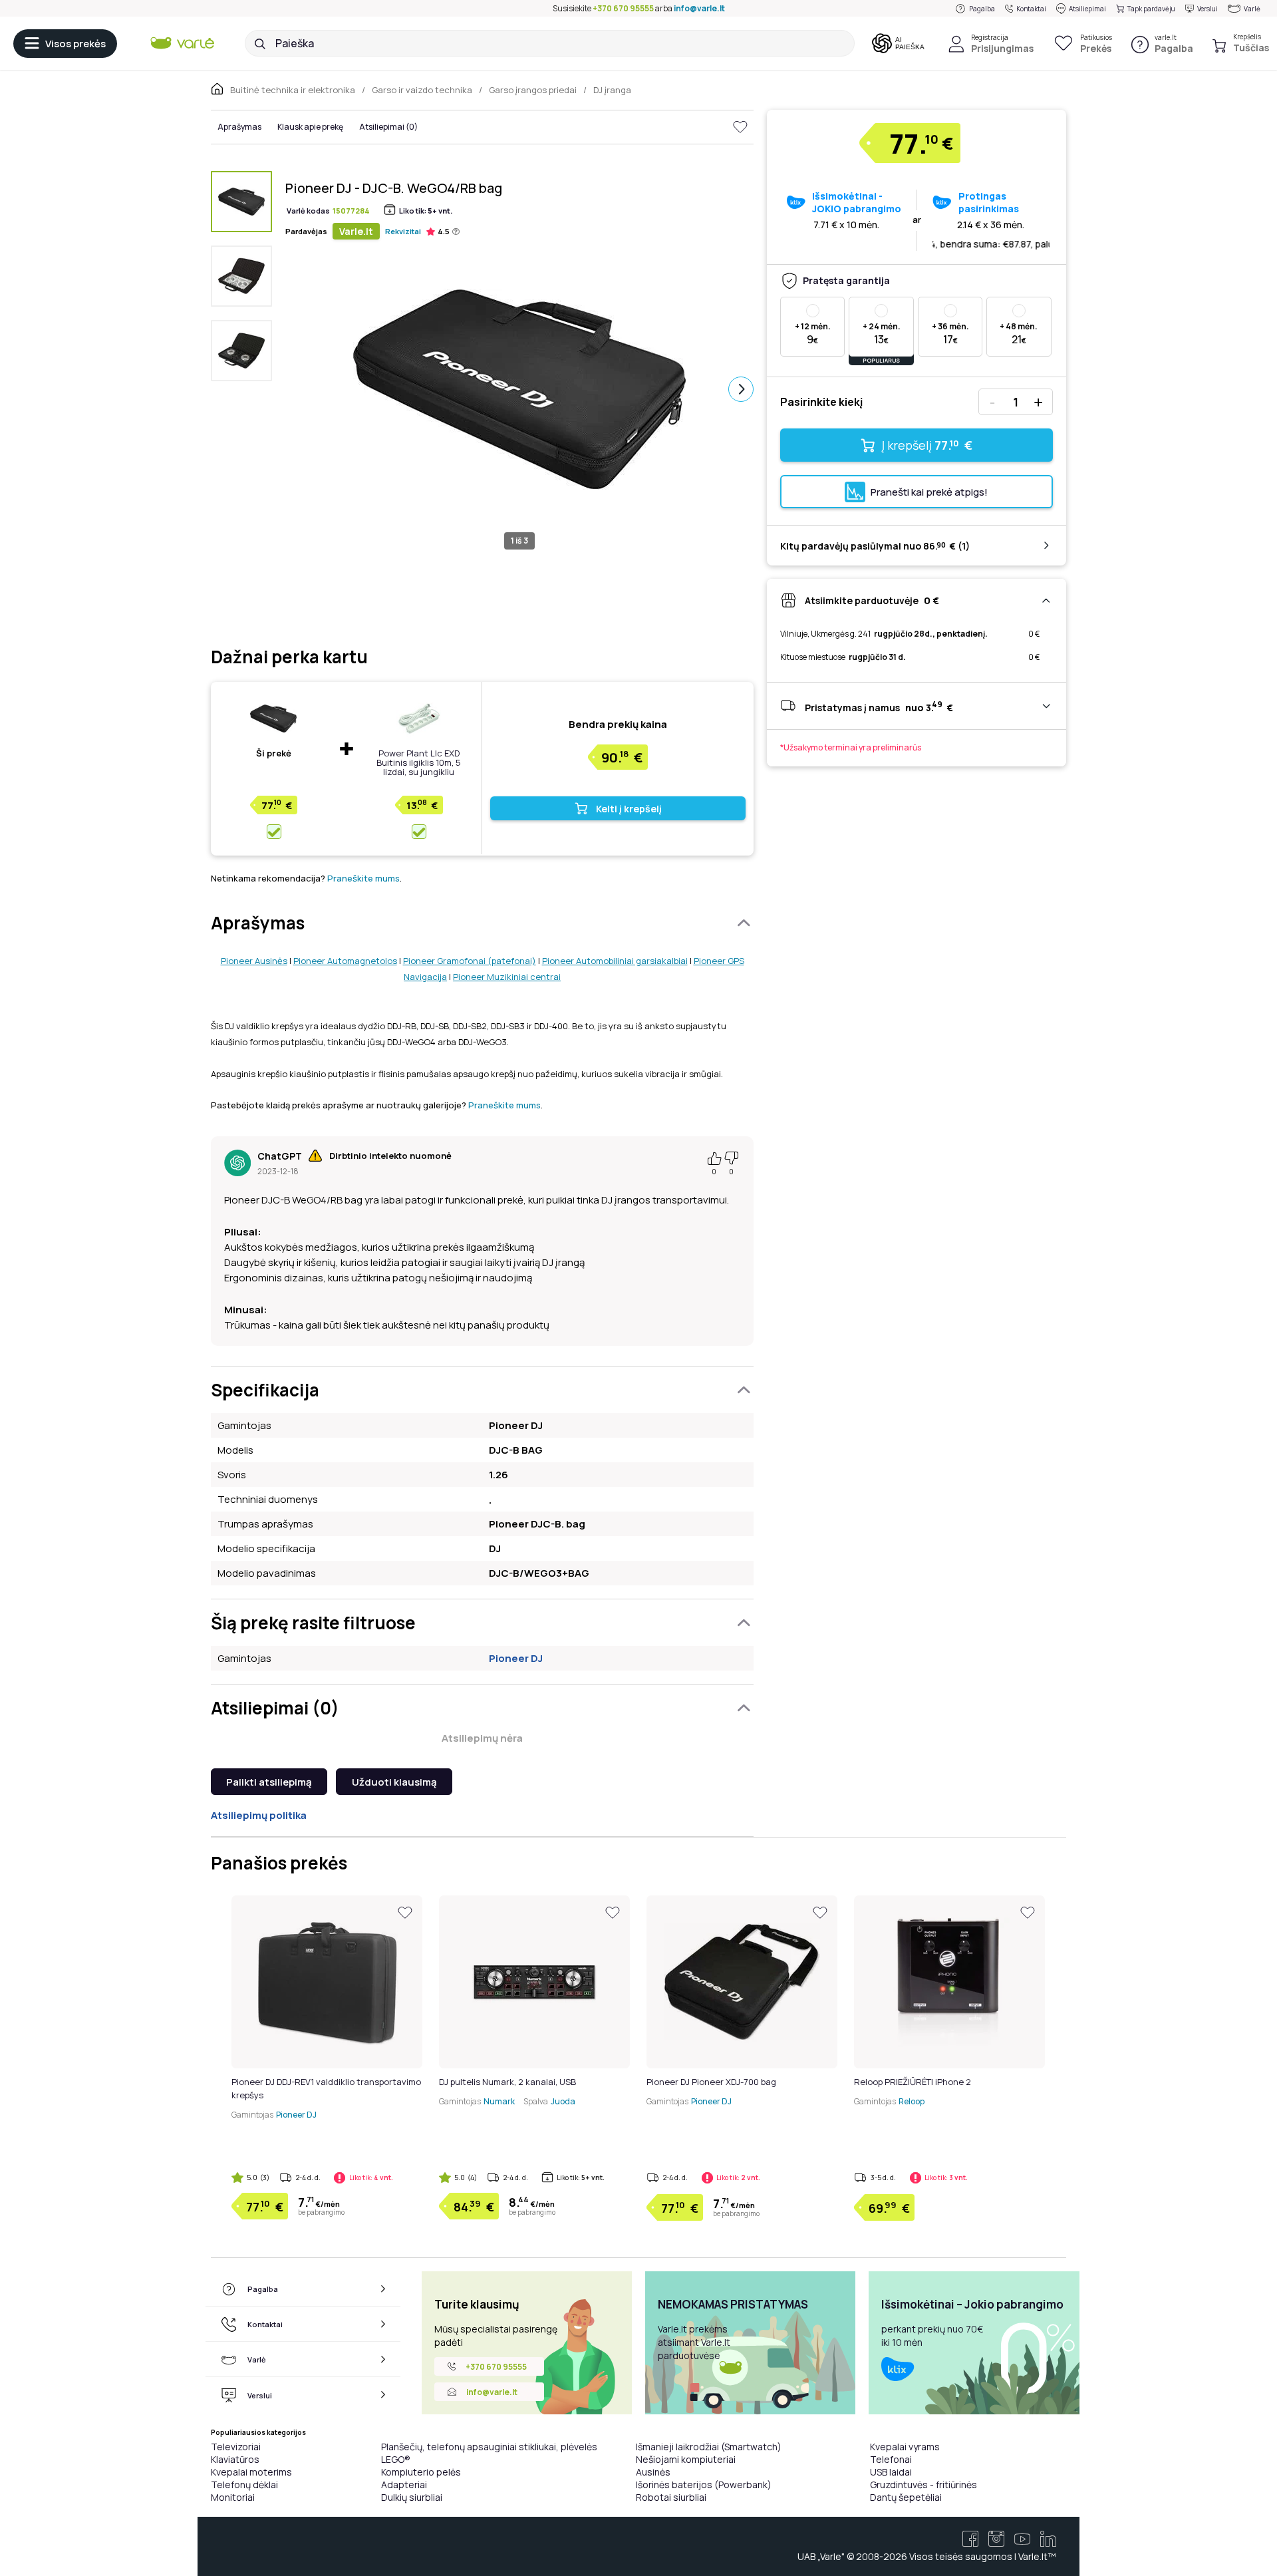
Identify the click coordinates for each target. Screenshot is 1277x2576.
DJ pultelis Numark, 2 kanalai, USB (507, 2082)
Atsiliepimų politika (259, 1815)
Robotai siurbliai (671, 2497)
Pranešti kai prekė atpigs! (929, 492)
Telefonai (891, 2459)
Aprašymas (239, 127)
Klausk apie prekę (310, 127)
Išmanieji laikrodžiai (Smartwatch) (709, 2447)
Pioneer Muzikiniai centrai (507, 977)
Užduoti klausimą (394, 1782)
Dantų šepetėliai (906, 2497)
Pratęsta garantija (846, 280)
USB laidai (891, 2472)
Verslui (1207, 9)
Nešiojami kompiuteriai (686, 2459)
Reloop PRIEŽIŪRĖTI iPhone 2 (913, 2082)
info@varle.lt (699, 8)
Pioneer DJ (516, 1658)
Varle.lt (356, 231)
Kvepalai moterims (251, 2472)
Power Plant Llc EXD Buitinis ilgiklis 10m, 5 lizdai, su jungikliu (419, 762)
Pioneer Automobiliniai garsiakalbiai (615, 961)
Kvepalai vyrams (905, 2447)
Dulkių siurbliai (412, 2497)
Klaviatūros (235, 2459)
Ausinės (653, 2472)
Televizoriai (236, 2447)
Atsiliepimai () (388, 127)
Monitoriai (233, 2497)
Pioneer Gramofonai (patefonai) (470, 961)
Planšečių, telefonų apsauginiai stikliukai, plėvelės (489, 2447)
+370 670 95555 (623, 8)
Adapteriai (404, 2485)
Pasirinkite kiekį (821, 402)
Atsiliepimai (1087, 9)
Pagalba (982, 9)
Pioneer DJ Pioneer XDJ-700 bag (711, 2082)
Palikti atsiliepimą (269, 1782)
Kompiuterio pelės (421, 2472)
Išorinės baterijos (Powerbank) (704, 2485)
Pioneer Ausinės (254, 961)
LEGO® (396, 2459)
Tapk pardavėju (1151, 9)
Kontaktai (1031, 9)
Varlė (1252, 9)
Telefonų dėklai (244, 2485)
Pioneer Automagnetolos (345, 961)
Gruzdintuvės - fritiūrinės (923, 2485)
